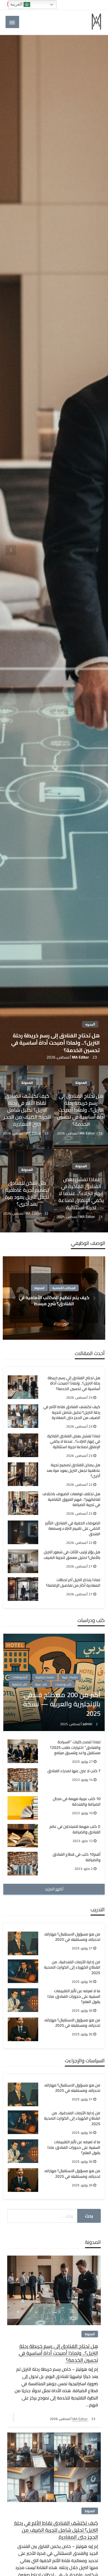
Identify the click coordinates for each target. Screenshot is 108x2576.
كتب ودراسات (63, 1684)
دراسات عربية (70, 1677)
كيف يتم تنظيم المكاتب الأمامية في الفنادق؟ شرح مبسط (54, 1300)
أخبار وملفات (20, 1677)
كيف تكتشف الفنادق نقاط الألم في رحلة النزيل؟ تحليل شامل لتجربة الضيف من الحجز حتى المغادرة (27, 1110)
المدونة (90, 1024)
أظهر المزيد (54, 1889)
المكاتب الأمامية (64, 1288)
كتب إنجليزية (20, 1684)
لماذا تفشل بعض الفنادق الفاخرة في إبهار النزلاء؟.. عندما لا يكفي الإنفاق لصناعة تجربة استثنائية (81, 1193)
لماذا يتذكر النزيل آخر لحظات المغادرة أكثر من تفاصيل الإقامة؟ (73, 1583)
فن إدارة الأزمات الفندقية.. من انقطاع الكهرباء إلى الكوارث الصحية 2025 (72, 1968)
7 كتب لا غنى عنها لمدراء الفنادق (74, 1771)
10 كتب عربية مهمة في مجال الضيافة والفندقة (77, 1802)
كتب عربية (41, 1684)
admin (88, 1724)
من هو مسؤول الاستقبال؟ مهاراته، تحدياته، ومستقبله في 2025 (72, 1937)
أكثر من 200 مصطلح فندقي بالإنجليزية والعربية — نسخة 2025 (62, 1704)
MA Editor (81, 1057)
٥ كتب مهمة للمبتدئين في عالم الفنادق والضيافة (75, 1829)
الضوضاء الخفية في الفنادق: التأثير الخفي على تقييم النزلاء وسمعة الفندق (73, 1529)
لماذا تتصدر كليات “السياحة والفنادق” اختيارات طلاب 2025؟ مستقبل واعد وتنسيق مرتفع (75, 1748)
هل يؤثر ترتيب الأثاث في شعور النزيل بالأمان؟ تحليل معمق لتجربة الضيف (72, 1555)
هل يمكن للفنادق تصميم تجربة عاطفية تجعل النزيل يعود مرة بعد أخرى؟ (27, 1194)
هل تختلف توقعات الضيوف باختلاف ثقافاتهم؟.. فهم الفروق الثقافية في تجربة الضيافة (71, 1500)
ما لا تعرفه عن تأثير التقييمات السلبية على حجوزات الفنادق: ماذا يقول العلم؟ (74, 1997)
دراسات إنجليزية (45, 1677)
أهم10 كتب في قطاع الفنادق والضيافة (77, 1857)
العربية (17, 4)
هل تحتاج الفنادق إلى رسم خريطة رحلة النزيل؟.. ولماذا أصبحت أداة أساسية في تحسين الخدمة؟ (55, 1043)
